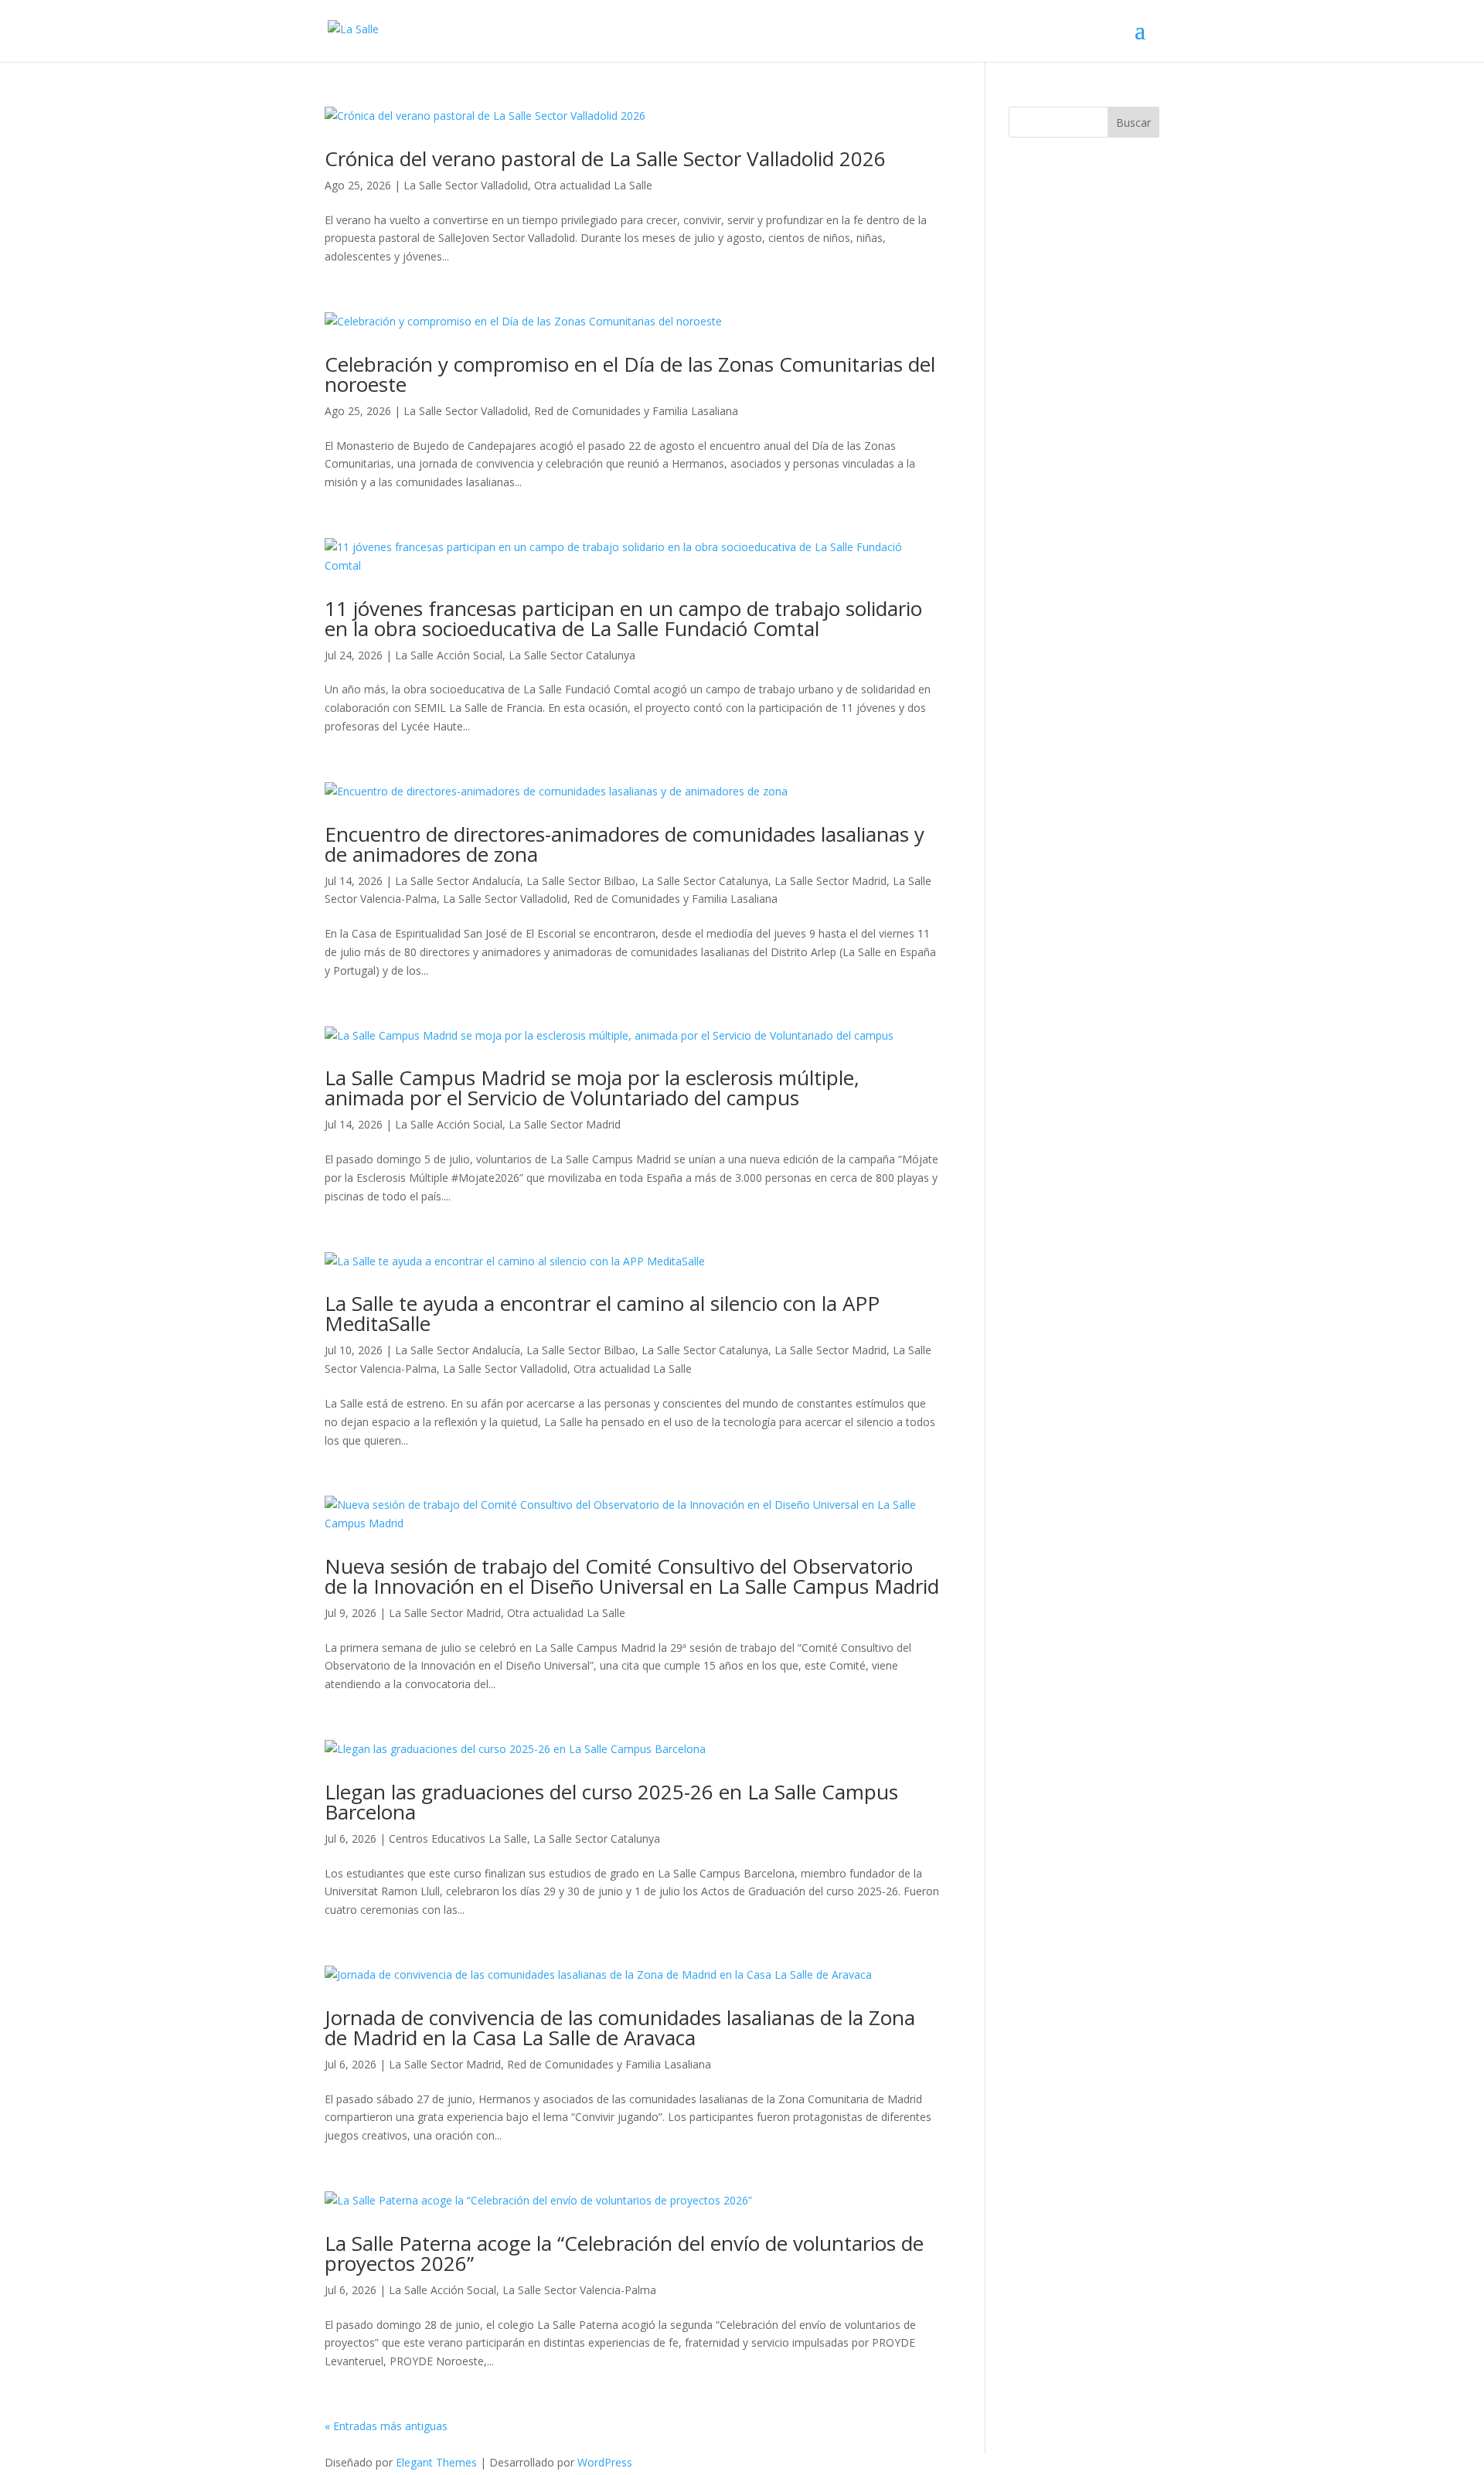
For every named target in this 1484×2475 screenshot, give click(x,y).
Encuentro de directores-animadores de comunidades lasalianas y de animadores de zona (625, 844)
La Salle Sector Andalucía (458, 881)
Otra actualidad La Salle (593, 185)
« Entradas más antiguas (386, 2426)
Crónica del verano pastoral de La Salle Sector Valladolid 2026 (605, 158)
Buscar (1133, 123)
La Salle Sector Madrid (830, 881)
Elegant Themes (436, 2462)
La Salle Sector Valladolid (466, 185)
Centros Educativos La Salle (458, 1838)
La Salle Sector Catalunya (572, 655)
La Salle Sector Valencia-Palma (579, 2290)
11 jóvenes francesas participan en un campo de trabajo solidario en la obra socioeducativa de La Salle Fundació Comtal (623, 618)
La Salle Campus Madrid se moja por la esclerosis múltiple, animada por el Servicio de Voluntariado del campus (592, 1088)
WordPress (605, 2462)
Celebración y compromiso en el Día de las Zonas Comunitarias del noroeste (630, 374)
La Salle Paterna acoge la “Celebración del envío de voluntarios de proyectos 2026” (624, 2253)
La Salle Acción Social (449, 655)
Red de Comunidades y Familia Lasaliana (636, 411)
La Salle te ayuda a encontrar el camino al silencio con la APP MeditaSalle (602, 1313)
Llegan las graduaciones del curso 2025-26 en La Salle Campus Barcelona (611, 1802)
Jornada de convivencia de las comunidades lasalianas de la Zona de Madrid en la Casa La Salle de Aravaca (620, 2027)
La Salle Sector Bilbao (581, 881)
